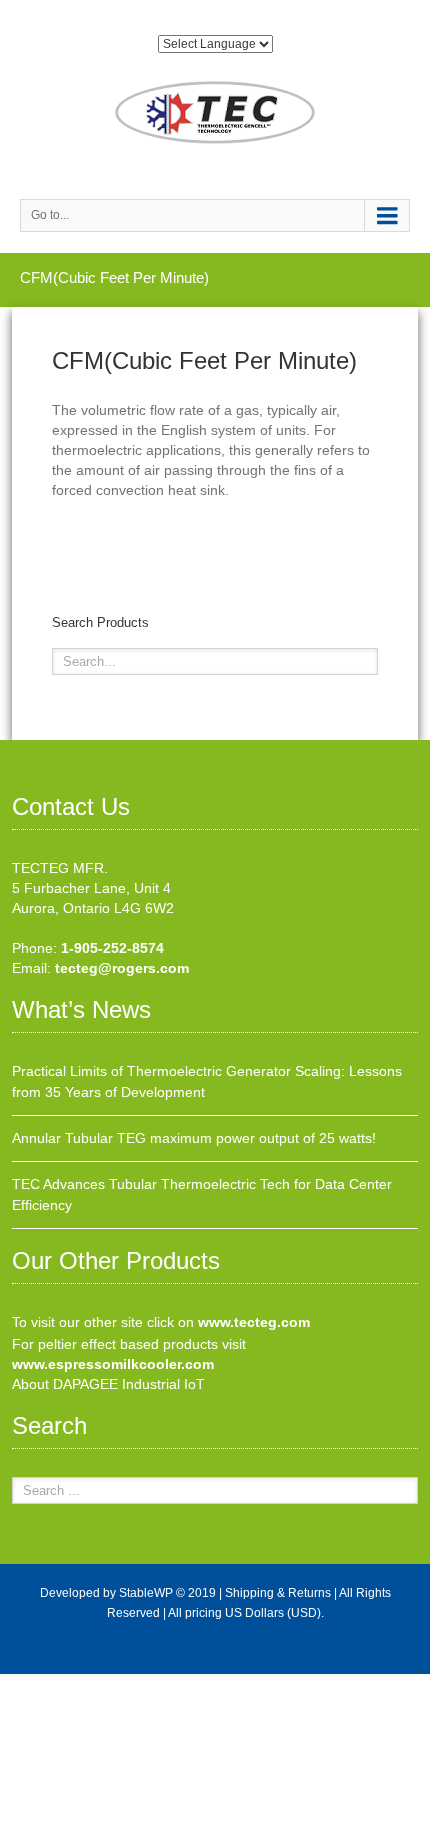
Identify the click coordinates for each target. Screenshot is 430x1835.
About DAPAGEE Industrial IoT (108, 1384)
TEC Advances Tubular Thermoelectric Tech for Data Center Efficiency (202, 1194)
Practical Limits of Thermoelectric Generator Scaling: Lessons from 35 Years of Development (207, 1081)
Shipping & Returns (278, 1593)
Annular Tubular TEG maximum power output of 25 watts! (194, 1138)
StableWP (146, 1593)
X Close (24, 1684)
